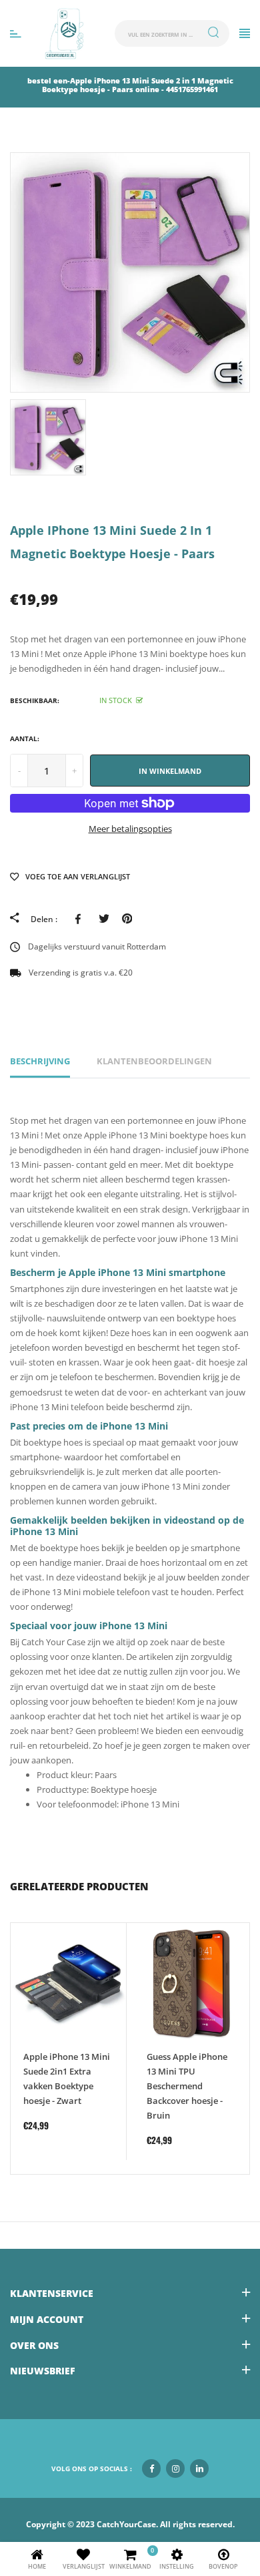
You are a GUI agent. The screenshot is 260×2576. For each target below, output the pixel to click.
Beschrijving (40, 1061)
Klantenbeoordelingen (154, 1061)
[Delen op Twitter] (104, 919)
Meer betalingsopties (130, 829)
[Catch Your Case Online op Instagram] (175, 2468)
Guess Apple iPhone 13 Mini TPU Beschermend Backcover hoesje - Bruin (187, 2086)
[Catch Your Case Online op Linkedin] (199, 2468)
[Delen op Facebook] (80, 919)
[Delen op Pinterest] (127, 919)
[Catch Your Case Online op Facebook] (151, 2468)
